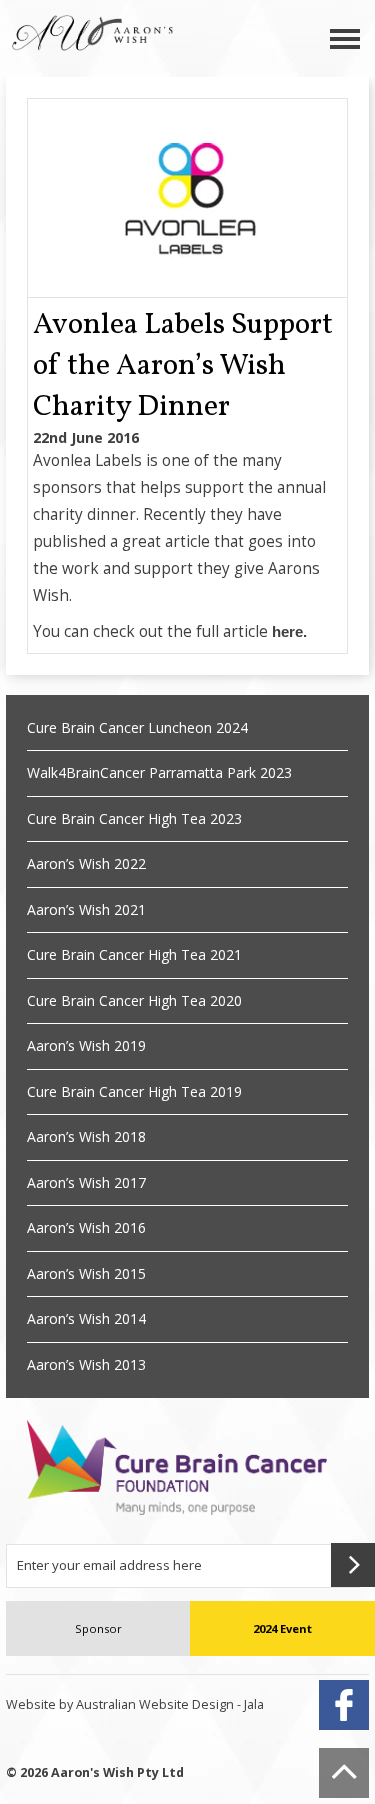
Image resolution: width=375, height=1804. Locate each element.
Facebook (344, 1705)
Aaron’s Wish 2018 (86, 1136)
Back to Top (344, 1773)
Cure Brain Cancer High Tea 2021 (134, 954)
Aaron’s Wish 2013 (86, 1364)
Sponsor (98, 1628)
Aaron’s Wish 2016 (86, 1227)
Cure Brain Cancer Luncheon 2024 (137, 727)
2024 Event (282, 1628)
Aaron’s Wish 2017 (86, 1182)
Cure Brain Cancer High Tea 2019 (134, 1091)
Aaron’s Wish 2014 (86, 1318)
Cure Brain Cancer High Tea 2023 (134, 818)
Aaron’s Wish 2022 (86, 863)
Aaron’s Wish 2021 (86, 909)
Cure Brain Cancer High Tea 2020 (134, 1000)
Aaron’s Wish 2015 (86, 1273)
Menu (345, 38)
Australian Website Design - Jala (170, 1704)
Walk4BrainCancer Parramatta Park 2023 (159, 772)
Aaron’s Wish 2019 (86, 1045)
